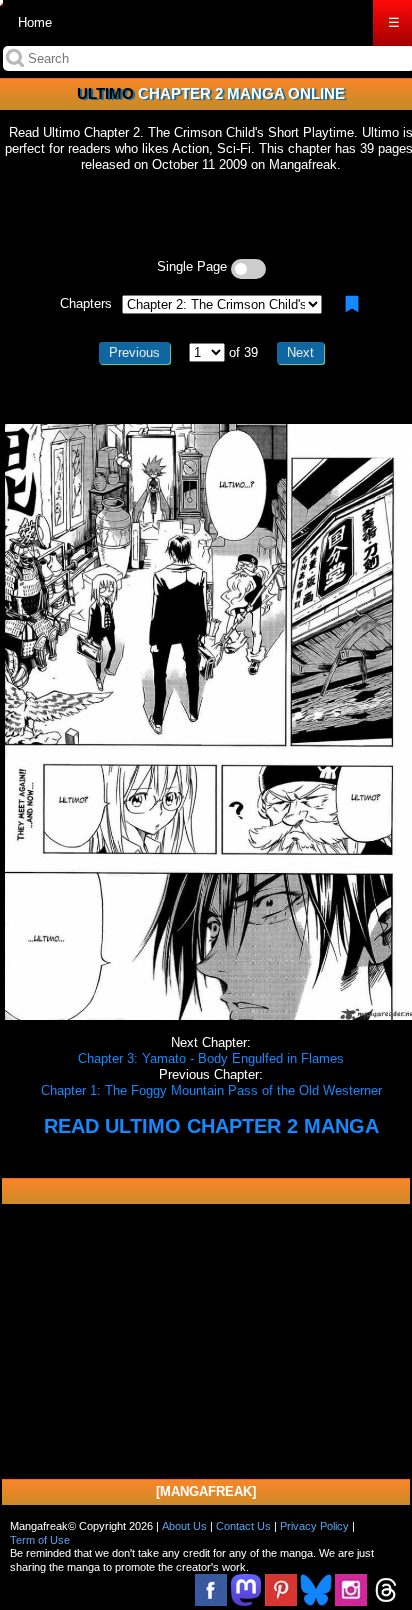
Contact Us (243, 1526)
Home (35, 22)
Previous (134, 352)
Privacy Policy (314, 1526)
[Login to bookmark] (352, 304)
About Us (184, 1526)
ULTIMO (105, 93)
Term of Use (40, 1540)
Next (300, 352)
